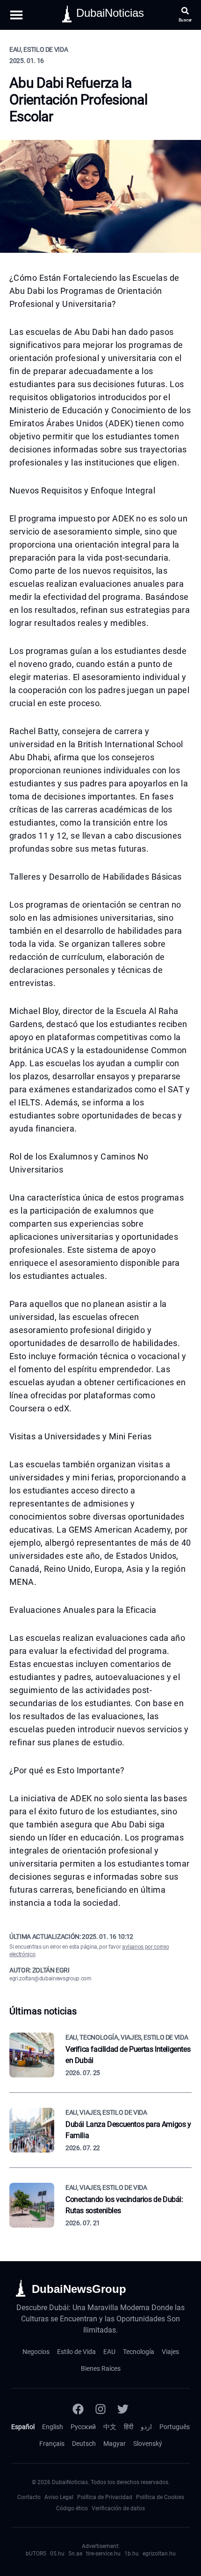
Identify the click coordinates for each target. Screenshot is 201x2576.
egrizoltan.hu (159, 2554)
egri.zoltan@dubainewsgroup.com (50, 1979)
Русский (83, 2427)
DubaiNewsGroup (79, 2289)
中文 (110, 2427)
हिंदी (129, 2427)
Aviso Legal (59, 2497)
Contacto (29, 2497)
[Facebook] (78, 2409)
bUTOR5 (36, 2554)
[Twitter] (123, 2409)
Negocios (36, 2352)
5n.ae (75, 2554)
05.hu (57, 2554)
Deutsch (84, 2444)
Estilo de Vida (76, 2352)
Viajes (170, 2352)
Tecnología (139, 2352)
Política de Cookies (160, 2497)
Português (175, 2427)
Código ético (72, 2508)
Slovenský (148, 2444)
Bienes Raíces (101, 2368)
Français (52, 2444)
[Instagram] (100, 2409)
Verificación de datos (118, 2508)
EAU (109, 2352)
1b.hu (132, 2554)
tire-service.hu (103, 2554)
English (53, 2427)
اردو (146, 2427)
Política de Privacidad (105, 2497)
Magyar (115, 2444)
